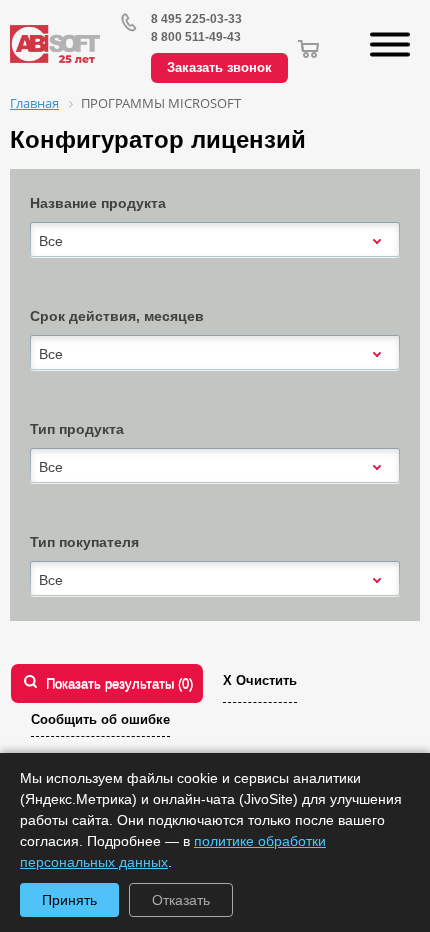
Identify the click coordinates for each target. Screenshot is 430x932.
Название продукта (98, 203)
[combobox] (215, 241)
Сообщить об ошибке (100, 719)
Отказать (181, 900)
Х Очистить (260, 680)
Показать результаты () (119, 683)
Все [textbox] (51, 241)
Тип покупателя (84, 542)
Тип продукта (77, 429)
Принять (69, 900)
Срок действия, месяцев (117, 316)
